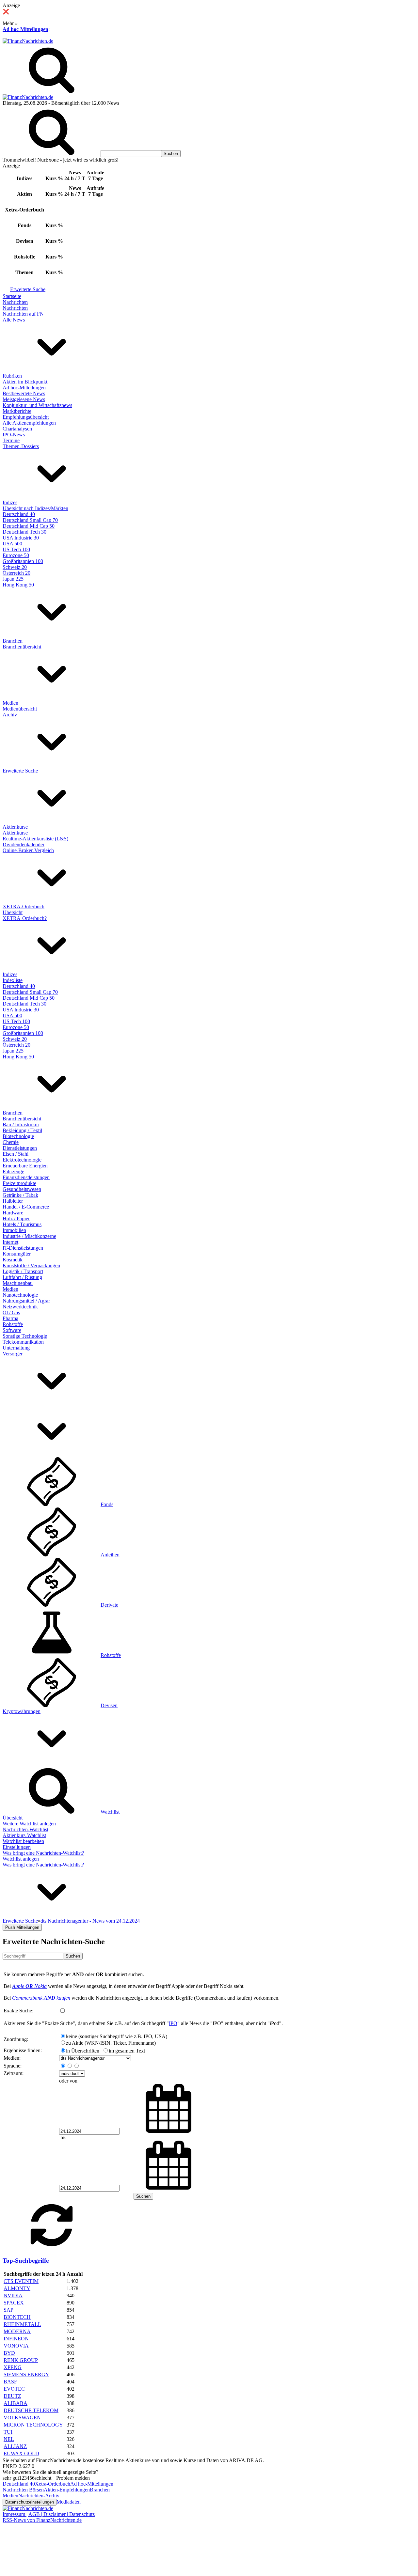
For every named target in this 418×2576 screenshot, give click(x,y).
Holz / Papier (16, 1218)
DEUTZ (12, 2396)
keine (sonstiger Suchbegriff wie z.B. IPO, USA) (117, 2036)
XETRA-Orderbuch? (25, 918)
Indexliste (13, 980)
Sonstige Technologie (25, 1336)
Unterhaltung (16, 1348)
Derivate (109, 1605)
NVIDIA (13, 2295)
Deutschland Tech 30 (24, 532)
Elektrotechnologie (22, 1160)
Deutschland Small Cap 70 (30, 520)
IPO (173, 2023)
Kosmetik (13, 1260)
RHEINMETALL (22, 2324)
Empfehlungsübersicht (26, 417)
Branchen (13, 641)
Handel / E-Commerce (26, 1207)
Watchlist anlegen (21, 1859)
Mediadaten (69, 2502)
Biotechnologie (18, 1136)
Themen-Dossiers (21, 446)
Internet (10, 1242)
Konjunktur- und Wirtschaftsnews (37, 405)
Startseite (12, 296)
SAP (8, 2310)
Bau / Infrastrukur (21, 1124)
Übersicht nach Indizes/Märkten (35, 508)
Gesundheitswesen (22, 1189)
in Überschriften (83, 2051)
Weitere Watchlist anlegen (29, 1824)
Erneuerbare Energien (25, 1166)
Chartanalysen (17, 429)
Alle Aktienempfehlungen (29, 423)
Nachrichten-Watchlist (25, 1829)
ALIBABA (16, 2403)
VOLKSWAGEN (22, 2418)
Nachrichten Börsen (23, 2490)
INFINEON (16, 2339)
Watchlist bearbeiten (23, 1841)
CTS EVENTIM (21, 2281)
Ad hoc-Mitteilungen (25, 29)
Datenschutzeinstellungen (30, 2502)
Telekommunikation (23, 1342)
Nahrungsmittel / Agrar (26, 1301)
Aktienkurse (15, 827)
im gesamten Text (127, 2051)
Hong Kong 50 (18, 585)
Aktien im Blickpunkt (25, 382)
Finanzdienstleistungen (26, 1177)
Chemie (11, 1142)
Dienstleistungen (20, 1148)
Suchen (73, 1956)
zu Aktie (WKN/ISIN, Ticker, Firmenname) (111, 2043)
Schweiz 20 (15, 567)
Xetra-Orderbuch (53, 2484)
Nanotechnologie (20, 1295)
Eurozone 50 (16, 555)
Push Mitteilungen (22, 1927)
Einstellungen (17, 1847)
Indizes (10, 502)
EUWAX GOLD (21, 2453)
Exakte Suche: (18, 2011)
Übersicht (13, 912)
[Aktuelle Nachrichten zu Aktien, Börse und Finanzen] (28, 41)
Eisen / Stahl (16, 1154)
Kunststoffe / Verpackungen (31, 1265)
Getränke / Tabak (20, 1195)
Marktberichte (17, 411)
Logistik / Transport (23, 1271)
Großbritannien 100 (23, 561)
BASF (10, 2382)
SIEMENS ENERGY (26, 2374)
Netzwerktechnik (20, 1307)
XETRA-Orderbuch (24, 906)
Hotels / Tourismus (22, 1224)
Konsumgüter (17, 1254)
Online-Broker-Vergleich (28, 850)
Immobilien (14, 1230)
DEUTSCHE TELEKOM (31, 2410)
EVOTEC (14, 2389)
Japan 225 (13, 579)
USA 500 (12, 544)
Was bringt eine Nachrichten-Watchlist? (43, 1853)
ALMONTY (17, 2288)
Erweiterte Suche (28, 289)
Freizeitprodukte (19, 1183)
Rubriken (12, 376)
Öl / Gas (11, 1312)
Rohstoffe (13, 1324)
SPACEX (14, 2303)
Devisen (109, 1705)
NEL (9, 2439)
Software (12, 1330)
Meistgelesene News (24, 399)
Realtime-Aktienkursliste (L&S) (35, 839)
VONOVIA (16, 2346)
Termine (11, 440)
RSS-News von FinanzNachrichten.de (42, 2520)
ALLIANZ (15, 2446)
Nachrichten (15, 302)
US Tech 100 (16, 549)
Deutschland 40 (19, 514)
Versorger (13, 1354)
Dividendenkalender (24, 844)
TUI (8, 2432)
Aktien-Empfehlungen (67, 2490)
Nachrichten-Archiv (39, 2496)
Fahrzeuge (13, 1171)
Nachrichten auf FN (23, 314)
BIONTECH (17, 2317)
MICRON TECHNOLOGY (33, 2425)
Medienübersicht (20, 709)
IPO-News (14, 435)
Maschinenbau (18, 1283)
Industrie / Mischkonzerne (29, 1236)
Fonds (107, 1504)
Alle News (14, 320)
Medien (10, 703)
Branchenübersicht (22, 647)
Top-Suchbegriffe (26, 2261)
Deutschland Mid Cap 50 (29, 526)
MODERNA (17, 2331)
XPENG (13, 2367)
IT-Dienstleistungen (23, 1248)
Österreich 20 (16, 573)
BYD (9, 2353)
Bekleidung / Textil (22, 1130)
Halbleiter (13, 1201)
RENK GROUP (21, 2360)
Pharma (10, 1318)
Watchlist (110, 1812)
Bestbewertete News (24, 393)
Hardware (13, 1213)
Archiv (10, 715)
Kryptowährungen (22, 1711)
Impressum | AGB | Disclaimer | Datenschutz (49, 2514)
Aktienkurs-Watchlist (24, 1835)
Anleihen (110, 1555)
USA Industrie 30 (21, 538)
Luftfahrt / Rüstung (22, 1277)
